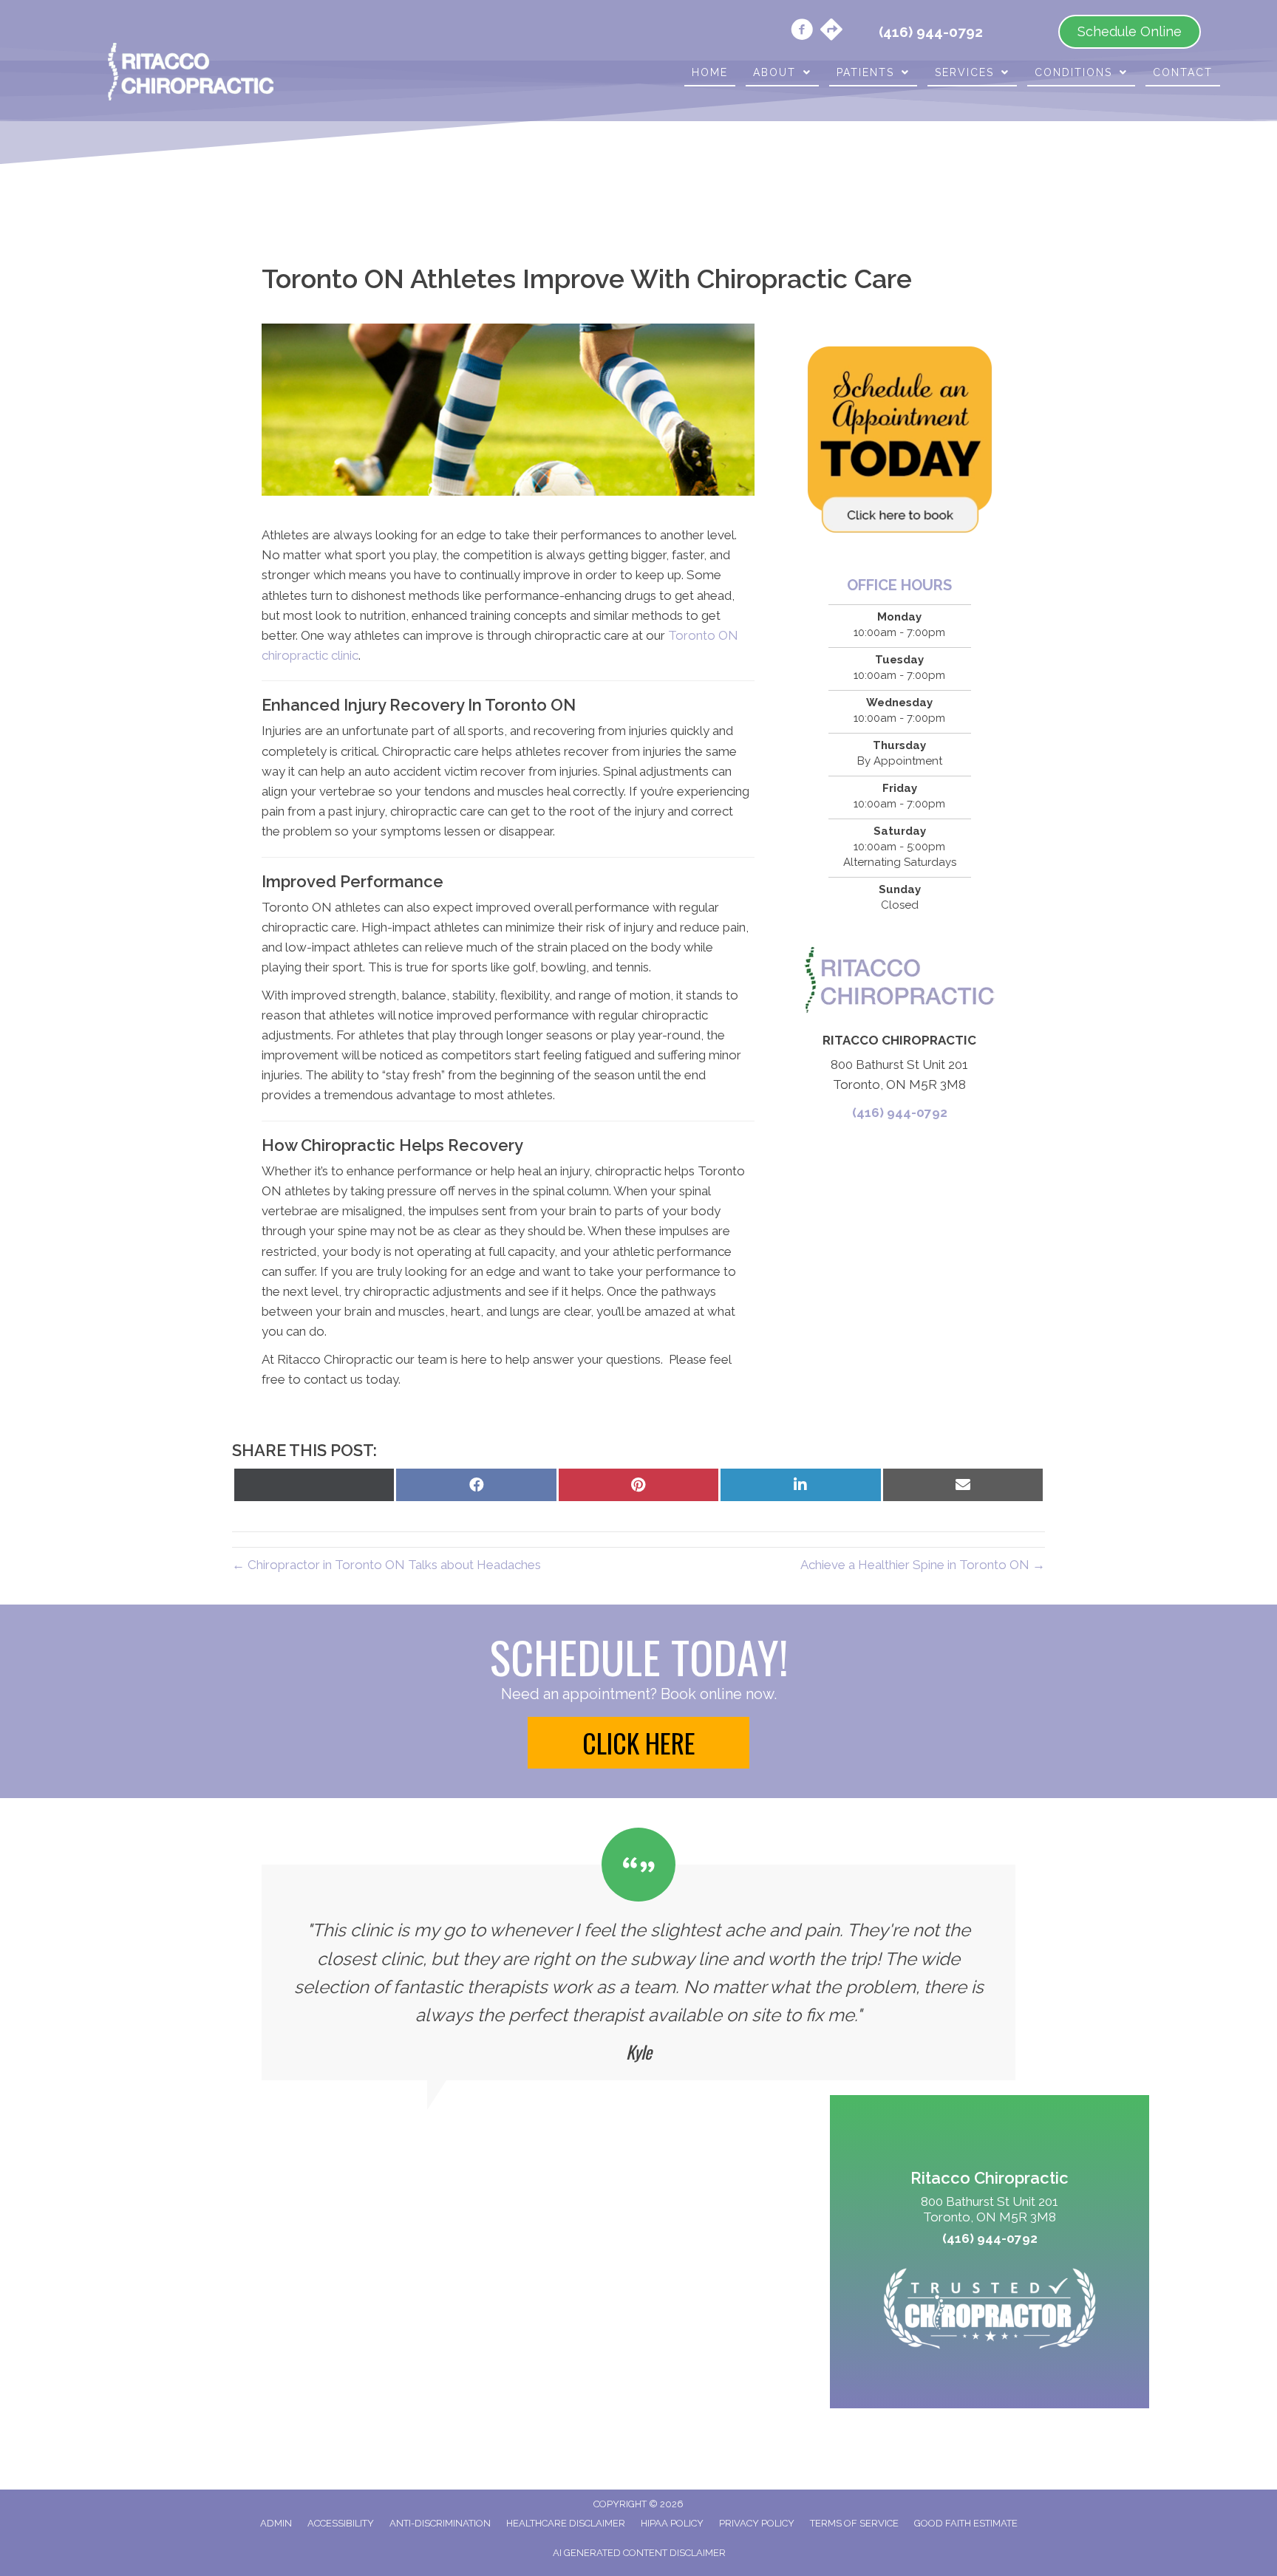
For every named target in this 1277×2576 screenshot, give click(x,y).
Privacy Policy (757, 2523)
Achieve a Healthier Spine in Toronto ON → (923, 1565)
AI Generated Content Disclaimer (639, 2553)
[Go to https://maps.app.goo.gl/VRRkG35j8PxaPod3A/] (831, 31)
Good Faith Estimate (966, 2523)
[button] (638, 1743)
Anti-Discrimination (440, 2523)
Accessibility (341, 2523)
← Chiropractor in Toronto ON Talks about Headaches (386, 1565)
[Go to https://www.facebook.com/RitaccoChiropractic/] (802, 32)
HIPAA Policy (672, 2523)
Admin (276, 2523)
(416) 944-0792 (900, 1113)
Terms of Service (854, 2523)
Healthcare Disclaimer (566, 2523)
